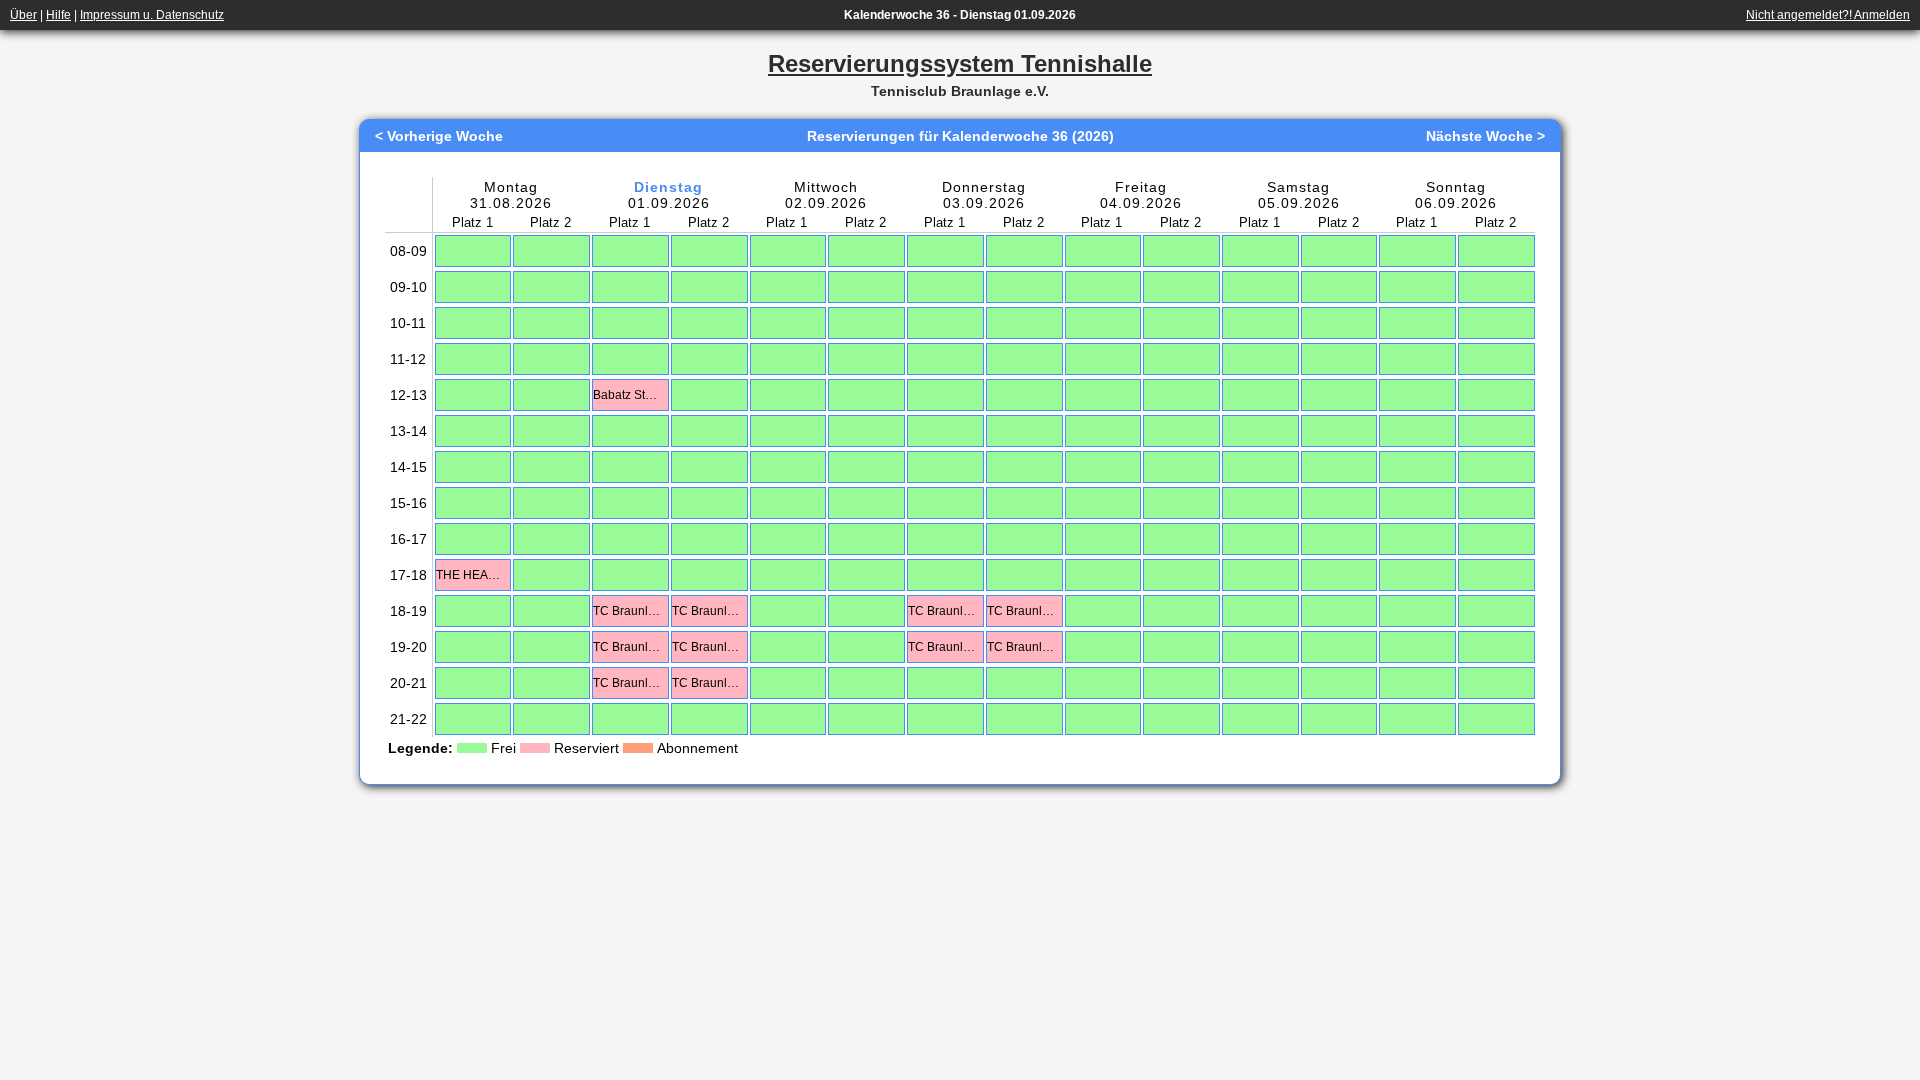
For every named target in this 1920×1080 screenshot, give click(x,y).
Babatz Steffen (628, 395)
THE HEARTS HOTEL (471, 575)
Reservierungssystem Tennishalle (960, 63)
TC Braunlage (628, 611)
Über (23, 15)
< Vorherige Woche (439, 136)
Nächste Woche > (1485, 136)
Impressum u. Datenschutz (152, 15)
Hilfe (58, 15)
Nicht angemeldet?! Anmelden (1828, 15)
